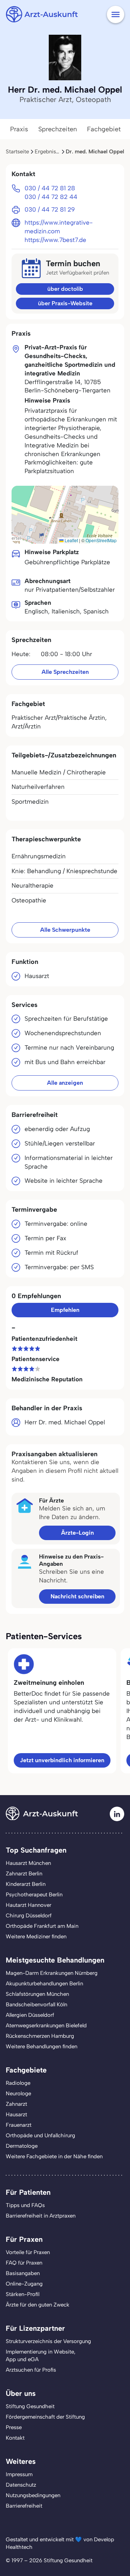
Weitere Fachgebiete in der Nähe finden (54, 2156)
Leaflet (71, 540)
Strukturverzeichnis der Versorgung (48, 2341)
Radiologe (18, 2083)
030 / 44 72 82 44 (51, 197)
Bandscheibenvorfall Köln (36, 2005)
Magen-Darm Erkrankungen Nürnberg (52, 1973)
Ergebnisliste (50, 152)
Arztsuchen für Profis (31, 2370)
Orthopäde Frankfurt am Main (42, 1926)
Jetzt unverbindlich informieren (62, 1760)
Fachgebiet (104, 129)
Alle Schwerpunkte (65, 930)
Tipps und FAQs (25, 2205)
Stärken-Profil (23, 2294)
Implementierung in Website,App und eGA (41, 2356)
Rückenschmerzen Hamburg (40, 2036)
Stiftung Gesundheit (30, 2406)
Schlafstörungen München (37, 1994)
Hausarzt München (28, 1863)
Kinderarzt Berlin (26, 1884)
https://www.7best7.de (55, 240)
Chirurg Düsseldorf (29, 1916)
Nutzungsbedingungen (33, 2495)
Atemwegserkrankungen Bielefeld (46, 2025)
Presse (14, 2427)
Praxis (19, 129)
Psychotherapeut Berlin (34, 1895)
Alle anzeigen (65, 1083)
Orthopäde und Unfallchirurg (40, 2135)
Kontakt (15, 2438)
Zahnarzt (16, 2104)
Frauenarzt (19, 2125)
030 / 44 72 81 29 (50, 209)
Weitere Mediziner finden (36, 1937)
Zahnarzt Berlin (24, 1874)
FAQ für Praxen (24, 2263)
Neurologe (18, 2093)
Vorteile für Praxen (28, 2252)
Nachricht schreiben (77, 1596)
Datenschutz (21, 2485)
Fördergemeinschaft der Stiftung (45, 2417)
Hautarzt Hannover (29, 1905)
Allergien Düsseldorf (30, 2015)
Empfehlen (65, 1310)
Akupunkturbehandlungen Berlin (44, 1984)
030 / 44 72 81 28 (50, 188)
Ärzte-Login (77, 1533)
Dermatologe (22, 2146)
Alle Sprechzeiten (65, 672)
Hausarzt (16, 2114)
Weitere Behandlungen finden (42, 2046)
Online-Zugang (24, 2284)
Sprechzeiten (58, 129)
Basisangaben (23, 2273)
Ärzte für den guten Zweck (38, 2305)
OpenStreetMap (101, 540)
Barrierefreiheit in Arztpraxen (41, 2216)
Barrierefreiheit (24, 2506)
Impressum (19, 2474)
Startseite (17, 152)
